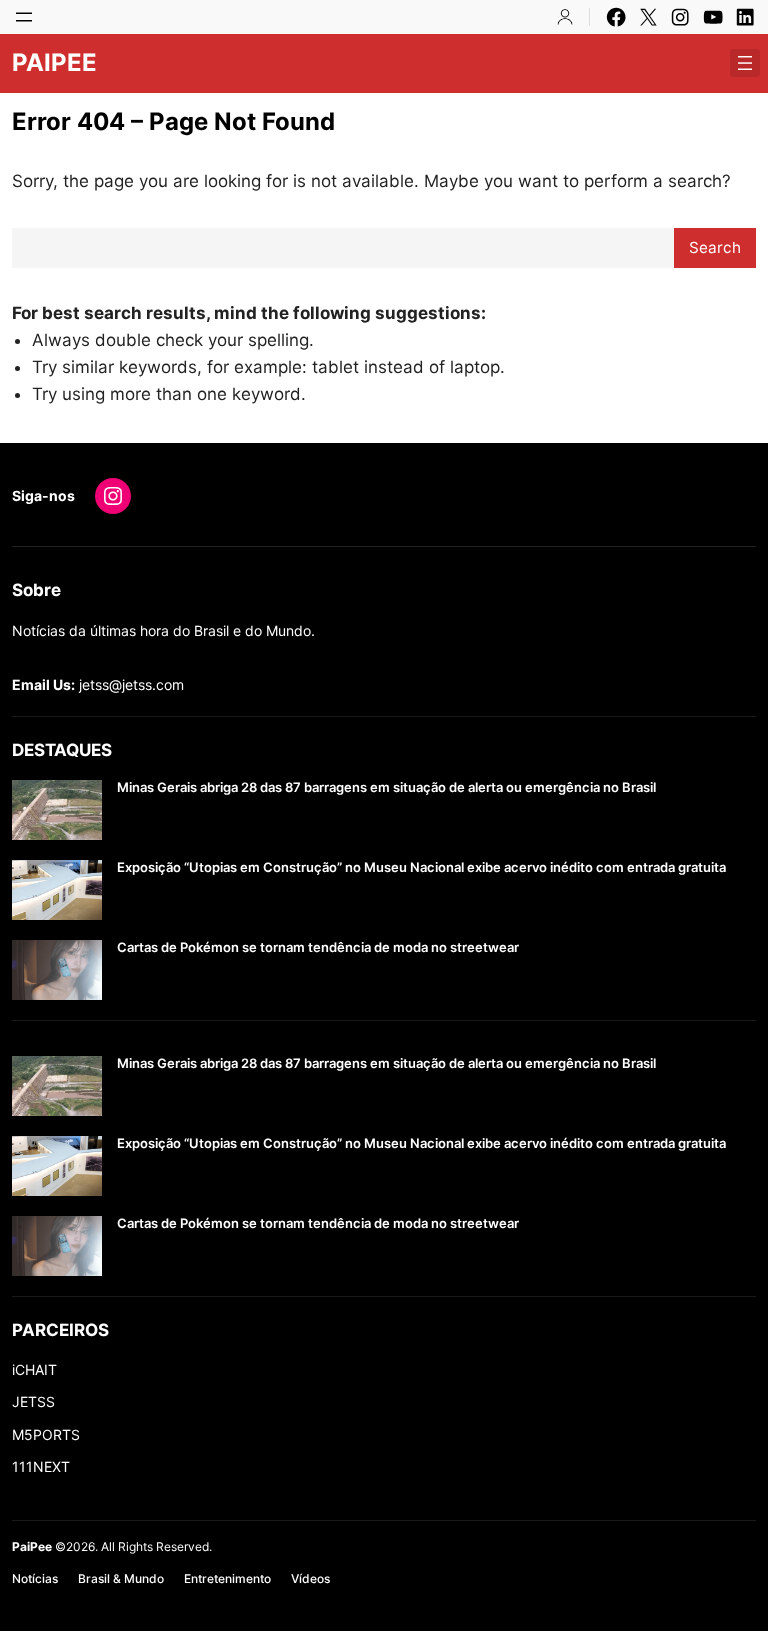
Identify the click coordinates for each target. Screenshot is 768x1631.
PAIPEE (54, 62)
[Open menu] (24, 17)
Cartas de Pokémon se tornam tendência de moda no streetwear (318, 947)
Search (715, 247)
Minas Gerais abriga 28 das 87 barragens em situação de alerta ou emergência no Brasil (386, 787)
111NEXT (41, 1466)
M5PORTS (46, 1434)
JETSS (33, 1401)
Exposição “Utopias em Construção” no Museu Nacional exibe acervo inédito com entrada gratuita (421, 867)
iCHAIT (34, 1369)
